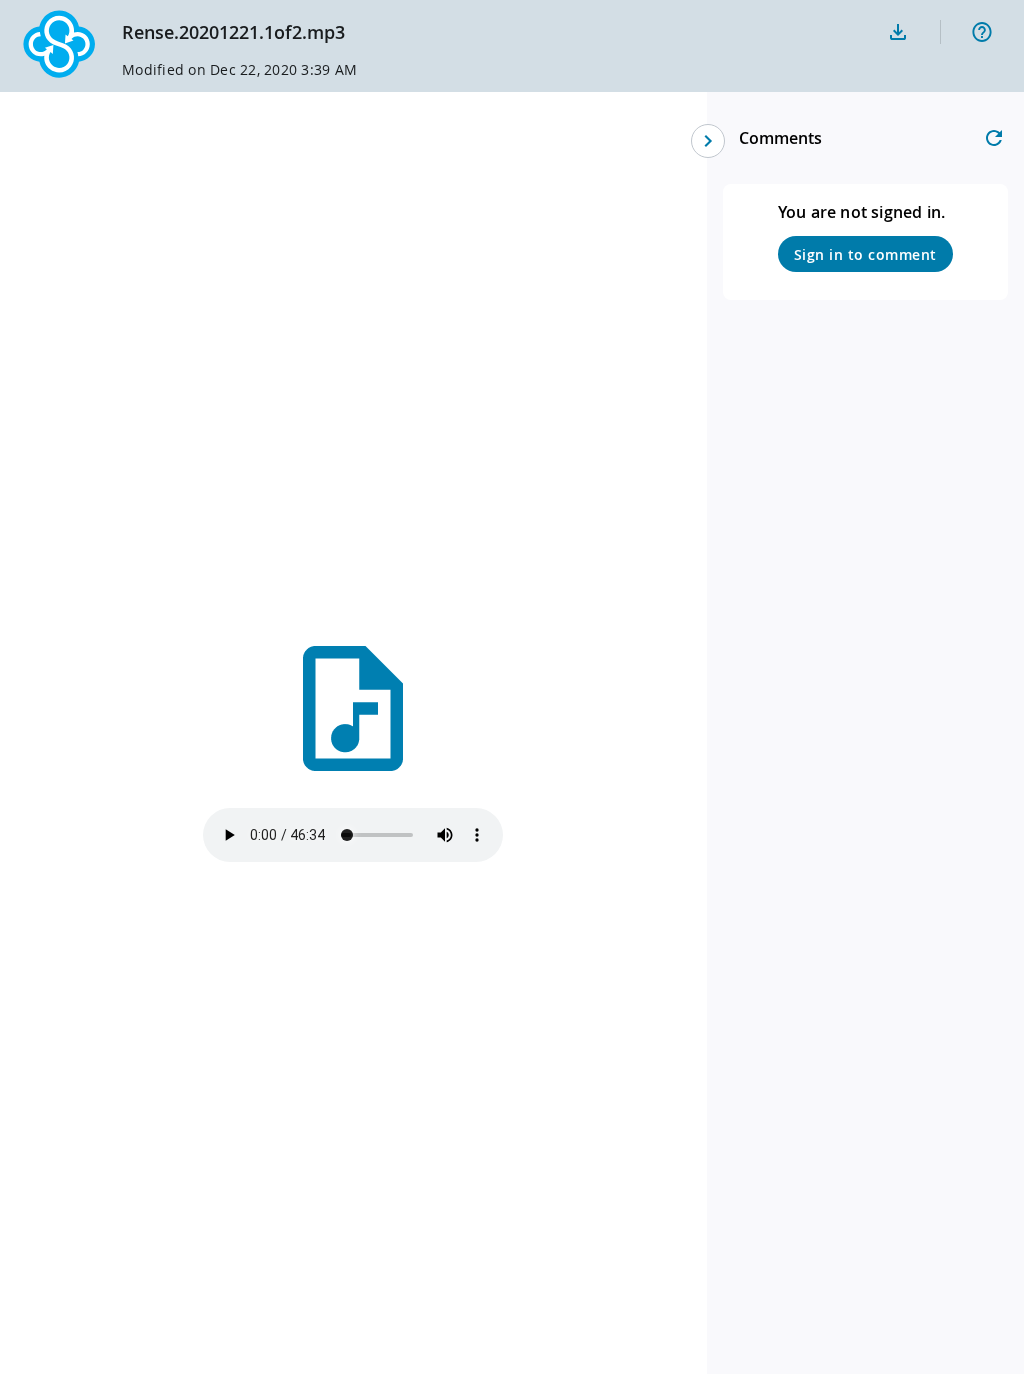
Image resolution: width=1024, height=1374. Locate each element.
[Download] (898, 32)
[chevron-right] (708, 141)
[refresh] (994, 138)
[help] (982, 32)
